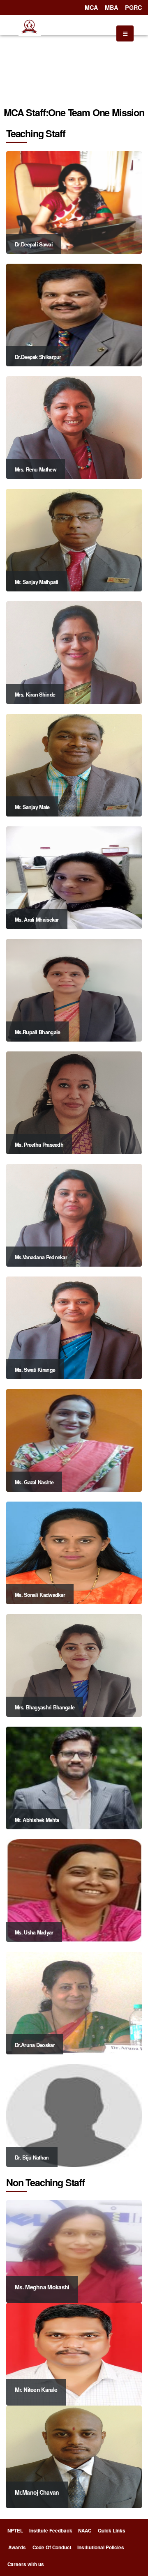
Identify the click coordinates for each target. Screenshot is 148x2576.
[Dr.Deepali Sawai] (74, 201)
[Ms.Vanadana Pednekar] (74, 1214)
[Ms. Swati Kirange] (74, 1327)
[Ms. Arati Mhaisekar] (74, 877)
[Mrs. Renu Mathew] (74, 427)
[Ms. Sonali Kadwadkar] (74, 1552)
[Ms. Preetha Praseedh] (74, 1102)
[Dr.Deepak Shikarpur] (74, 314)
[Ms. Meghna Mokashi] (74, 2251)
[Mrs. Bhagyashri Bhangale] (74, 1664)
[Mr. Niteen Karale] (74, 2353)
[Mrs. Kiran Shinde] (74, 652)
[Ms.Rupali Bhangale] (74, 989)
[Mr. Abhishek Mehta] (74, 1777)
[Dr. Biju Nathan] (74, 2115)
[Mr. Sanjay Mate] (74, 764)
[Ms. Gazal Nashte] (74, 1439)
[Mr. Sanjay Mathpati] (74, 539)
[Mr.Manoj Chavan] (74, 2456)
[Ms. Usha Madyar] (74, 1889)
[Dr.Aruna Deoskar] (74, 2002)
